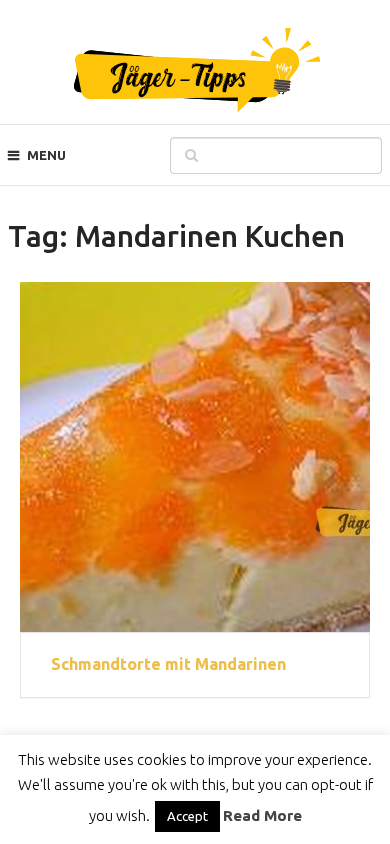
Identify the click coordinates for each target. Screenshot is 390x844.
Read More (262, 815)
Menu (46, 155)
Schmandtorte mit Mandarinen (168, 664)
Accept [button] (187, 816)
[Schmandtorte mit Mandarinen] (195, 457)
